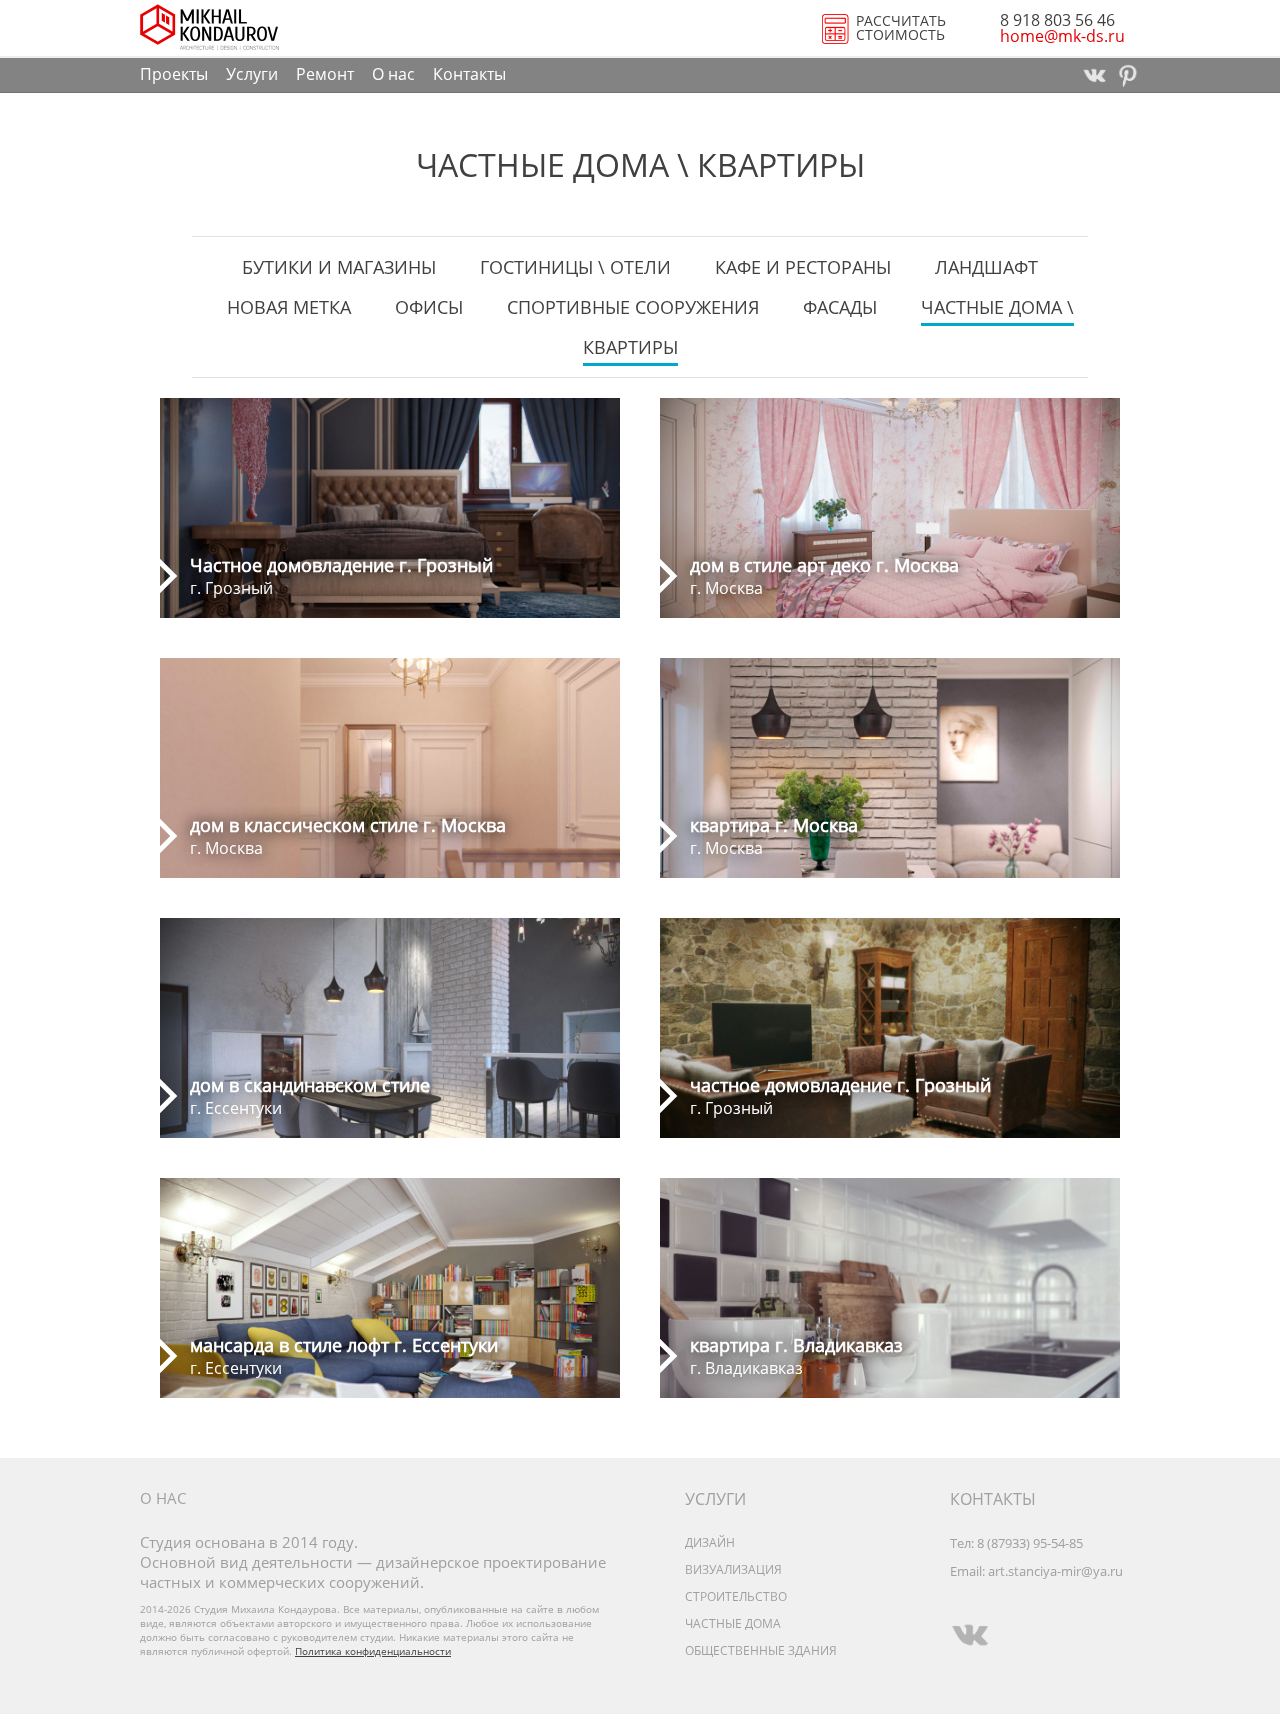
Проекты (174, 74)
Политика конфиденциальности (373, 1651)
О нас (393, 74)
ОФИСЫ (429, 307)
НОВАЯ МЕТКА (289, 307)
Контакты (469, 74)
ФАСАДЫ (840, 307)
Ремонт (325, 74)
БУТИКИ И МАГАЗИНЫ (339, 267)
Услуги (252, 74)
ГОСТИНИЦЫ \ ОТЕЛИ (575, 267)
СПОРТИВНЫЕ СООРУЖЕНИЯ (633, 307)
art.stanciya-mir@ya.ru (1055, 1571)
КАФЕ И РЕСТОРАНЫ (803, 267)
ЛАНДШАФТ (986, 267)
